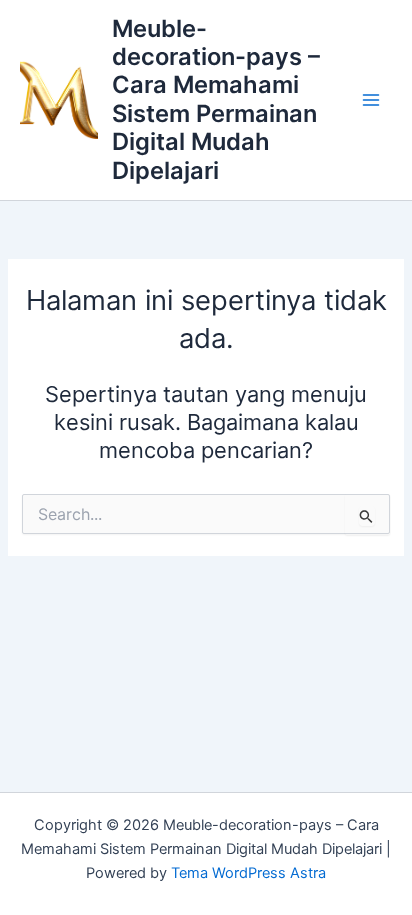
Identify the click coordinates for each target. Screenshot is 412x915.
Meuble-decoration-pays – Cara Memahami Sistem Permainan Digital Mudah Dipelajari (216, 99)
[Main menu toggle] (371, 100)
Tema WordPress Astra (248, 873)
